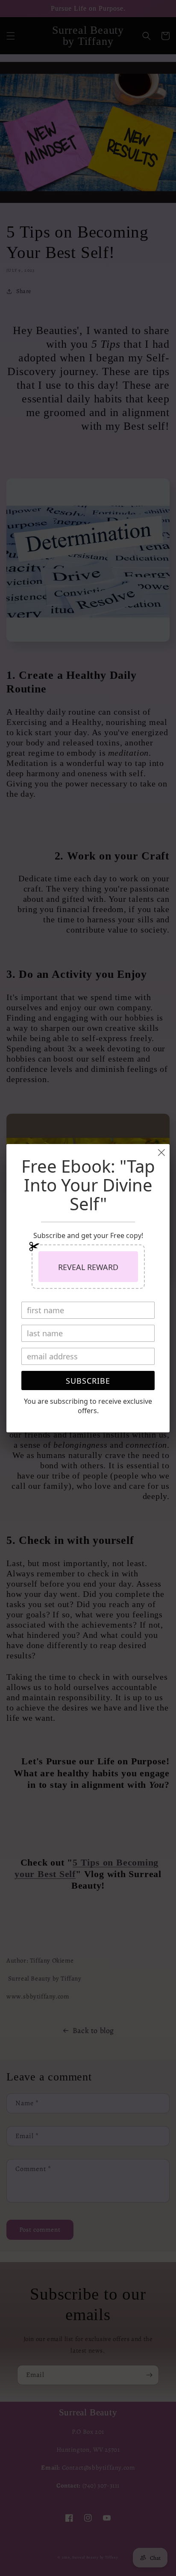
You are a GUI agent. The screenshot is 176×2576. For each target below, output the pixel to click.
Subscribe (88, 1381)
